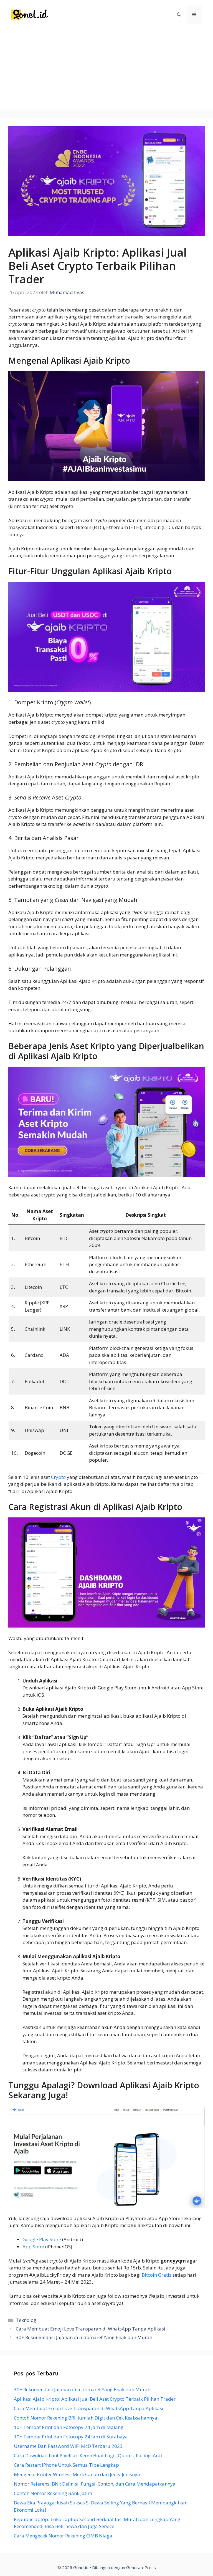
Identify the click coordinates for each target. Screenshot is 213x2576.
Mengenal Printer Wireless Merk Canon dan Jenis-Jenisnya (77, 2474)
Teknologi (27, 2320)
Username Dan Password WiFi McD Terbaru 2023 (68, 2446)
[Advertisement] (106, 71)
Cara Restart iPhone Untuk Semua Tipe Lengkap (66, 2465)
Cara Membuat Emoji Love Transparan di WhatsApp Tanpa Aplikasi (91, 2329)
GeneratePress (141, 2567)
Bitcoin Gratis (157, 2275)
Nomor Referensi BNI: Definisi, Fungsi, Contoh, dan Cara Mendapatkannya (95, 2484)
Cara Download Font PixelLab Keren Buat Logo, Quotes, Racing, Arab (89, 2455)
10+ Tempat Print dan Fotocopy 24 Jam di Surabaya (71, 2437)
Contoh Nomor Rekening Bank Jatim (53, 2493)
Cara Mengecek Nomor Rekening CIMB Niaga (63, 2536)
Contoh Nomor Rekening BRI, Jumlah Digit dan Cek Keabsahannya (86, 2418)
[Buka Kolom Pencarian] (179, 15)
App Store (33, 2247)
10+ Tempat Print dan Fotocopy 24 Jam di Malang (69, 2427)
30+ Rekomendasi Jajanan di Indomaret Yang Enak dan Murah (84, 2337)
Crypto (58, 1477)
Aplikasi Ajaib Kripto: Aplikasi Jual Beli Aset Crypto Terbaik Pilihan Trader (95, 2399)
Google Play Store (42, 2239)
